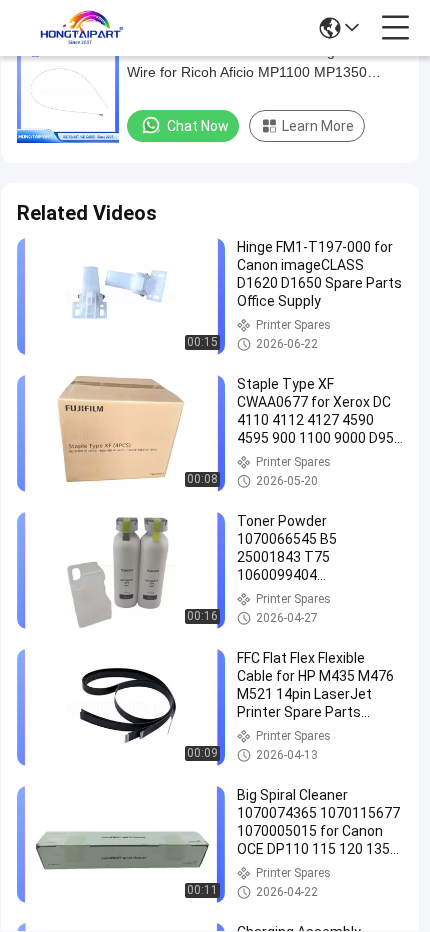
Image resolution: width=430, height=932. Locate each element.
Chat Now (198, 126)
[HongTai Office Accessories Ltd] (82, 28)
